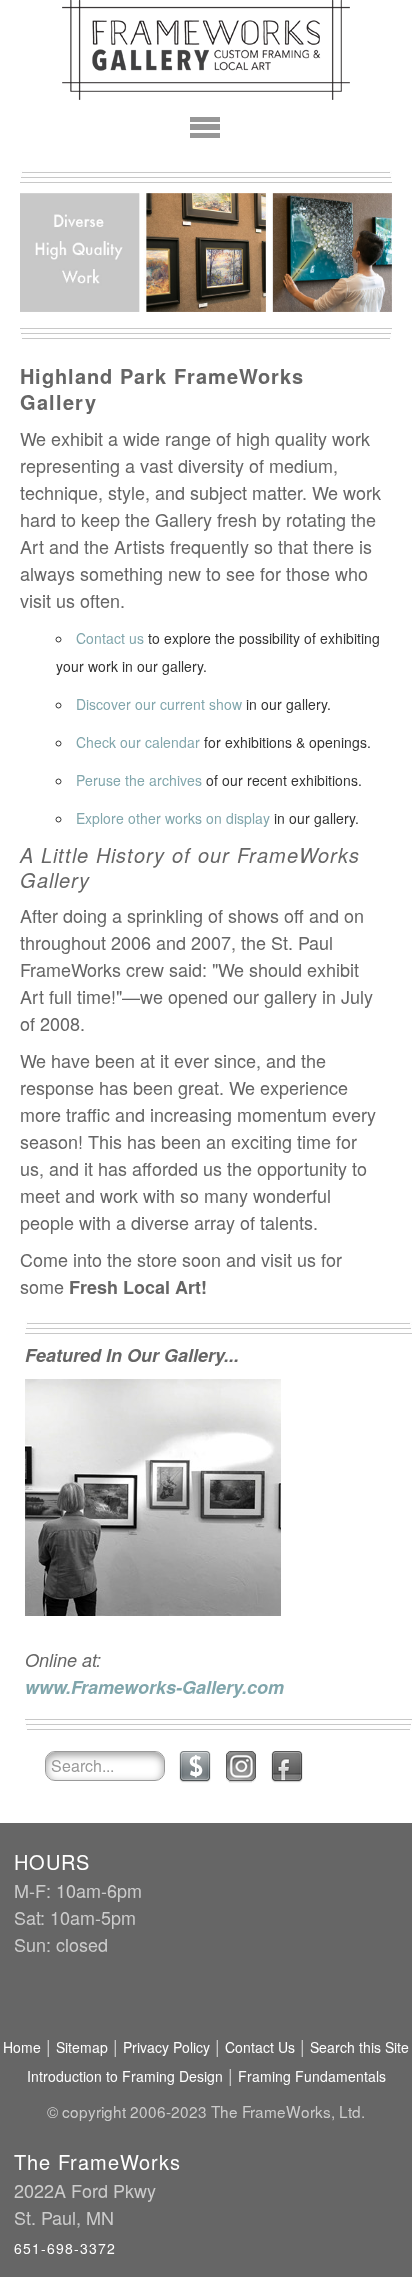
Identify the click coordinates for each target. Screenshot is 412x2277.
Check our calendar (138, 742)
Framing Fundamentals (312, 2076)
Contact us (110, 638)
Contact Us (260, 2047)
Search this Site (359, 2047)
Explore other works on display (173, 818)
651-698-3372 (65, 2248)
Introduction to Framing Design (125, 2076)
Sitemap (82, 2047)
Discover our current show (159, 704)
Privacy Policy (166, 2047)
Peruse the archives (139, 780)
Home (22, 2047)
